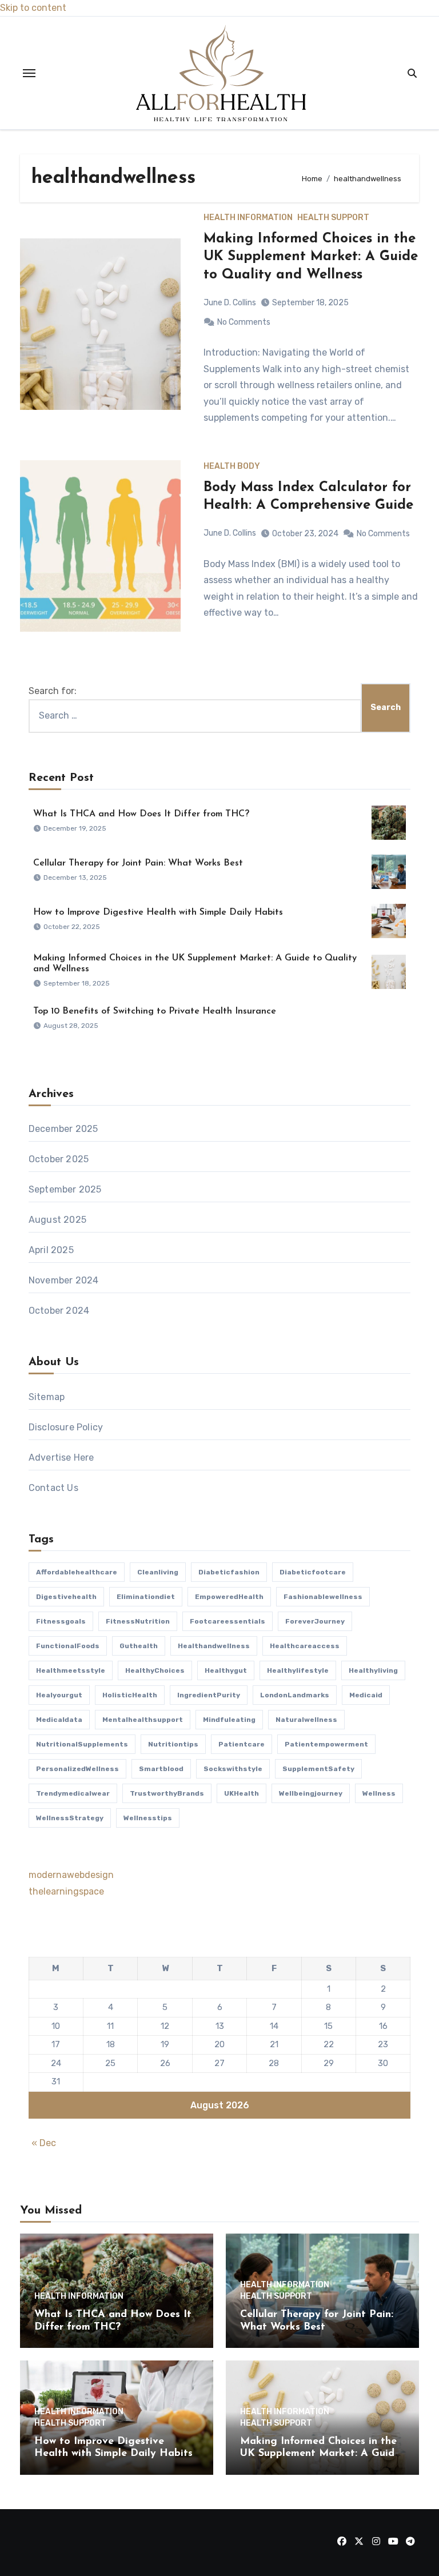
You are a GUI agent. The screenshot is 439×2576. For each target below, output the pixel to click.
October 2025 (59, 1159)
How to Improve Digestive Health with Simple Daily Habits (158, 912)
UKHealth (242, 1793)
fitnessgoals (61, 1621)
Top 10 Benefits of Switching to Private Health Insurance (155, 1011)
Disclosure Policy (66, 1427)
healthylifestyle (298, 1670)
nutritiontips (173, 1744)
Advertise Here (61, 1458)
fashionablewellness (323, 1597)
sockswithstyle (233, 1769)
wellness (379, 1793)
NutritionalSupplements (82, 1744)
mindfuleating (229, 1720)
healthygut (226, 1670)
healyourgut (59, 1695)
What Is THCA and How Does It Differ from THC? (141, 814)
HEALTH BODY (232, 466)
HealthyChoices (155, 1670)
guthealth (139, 1646)
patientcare (242, 1744)
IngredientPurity (209, 1695)
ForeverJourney (315, 1621)
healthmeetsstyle (71, 1670)
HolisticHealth (130, 1695)
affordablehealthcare (77, 1572)
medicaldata (59, 1720)
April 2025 (51, 1250)
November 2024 (64, 1280)
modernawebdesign (71, 1875)
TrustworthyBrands (167, 1793)
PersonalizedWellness (77, 1769)
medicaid (366, 1695)
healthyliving (373, 1670)
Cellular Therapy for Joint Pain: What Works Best (138, 863)
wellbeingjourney (311, 1793)
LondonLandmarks (295, 1695)
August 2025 (57, 1220)
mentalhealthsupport (143, 1720)
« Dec (44, 2143)
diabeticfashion (229, 1572)
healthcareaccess (305, 1646)
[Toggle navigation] (29, 73)
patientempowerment (326, 1744)
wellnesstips (148, 1818)
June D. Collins (230, 303)
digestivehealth (66, 1597)
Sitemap (47, 1397)
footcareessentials (228, 1621)
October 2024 (59, 1311)
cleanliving (158, 1572)
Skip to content (33, 8)
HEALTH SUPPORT (333, 218)
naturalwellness (306, 1720)
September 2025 (65, 1189)
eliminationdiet (146, 1597)
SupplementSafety (318, 1769)
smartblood (161, 1769)
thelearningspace (66, 1891)
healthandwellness (214, 1646)
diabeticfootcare (313, 1572)
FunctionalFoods (68, 1646)
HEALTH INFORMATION (248, 218)
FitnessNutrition (138, 1621)
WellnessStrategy (70, 1818)
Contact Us (53, 1488)
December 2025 (63, 1129)
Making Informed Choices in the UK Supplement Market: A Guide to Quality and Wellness (311, 257)
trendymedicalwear (73, 1793)
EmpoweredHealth (229, 1597)
